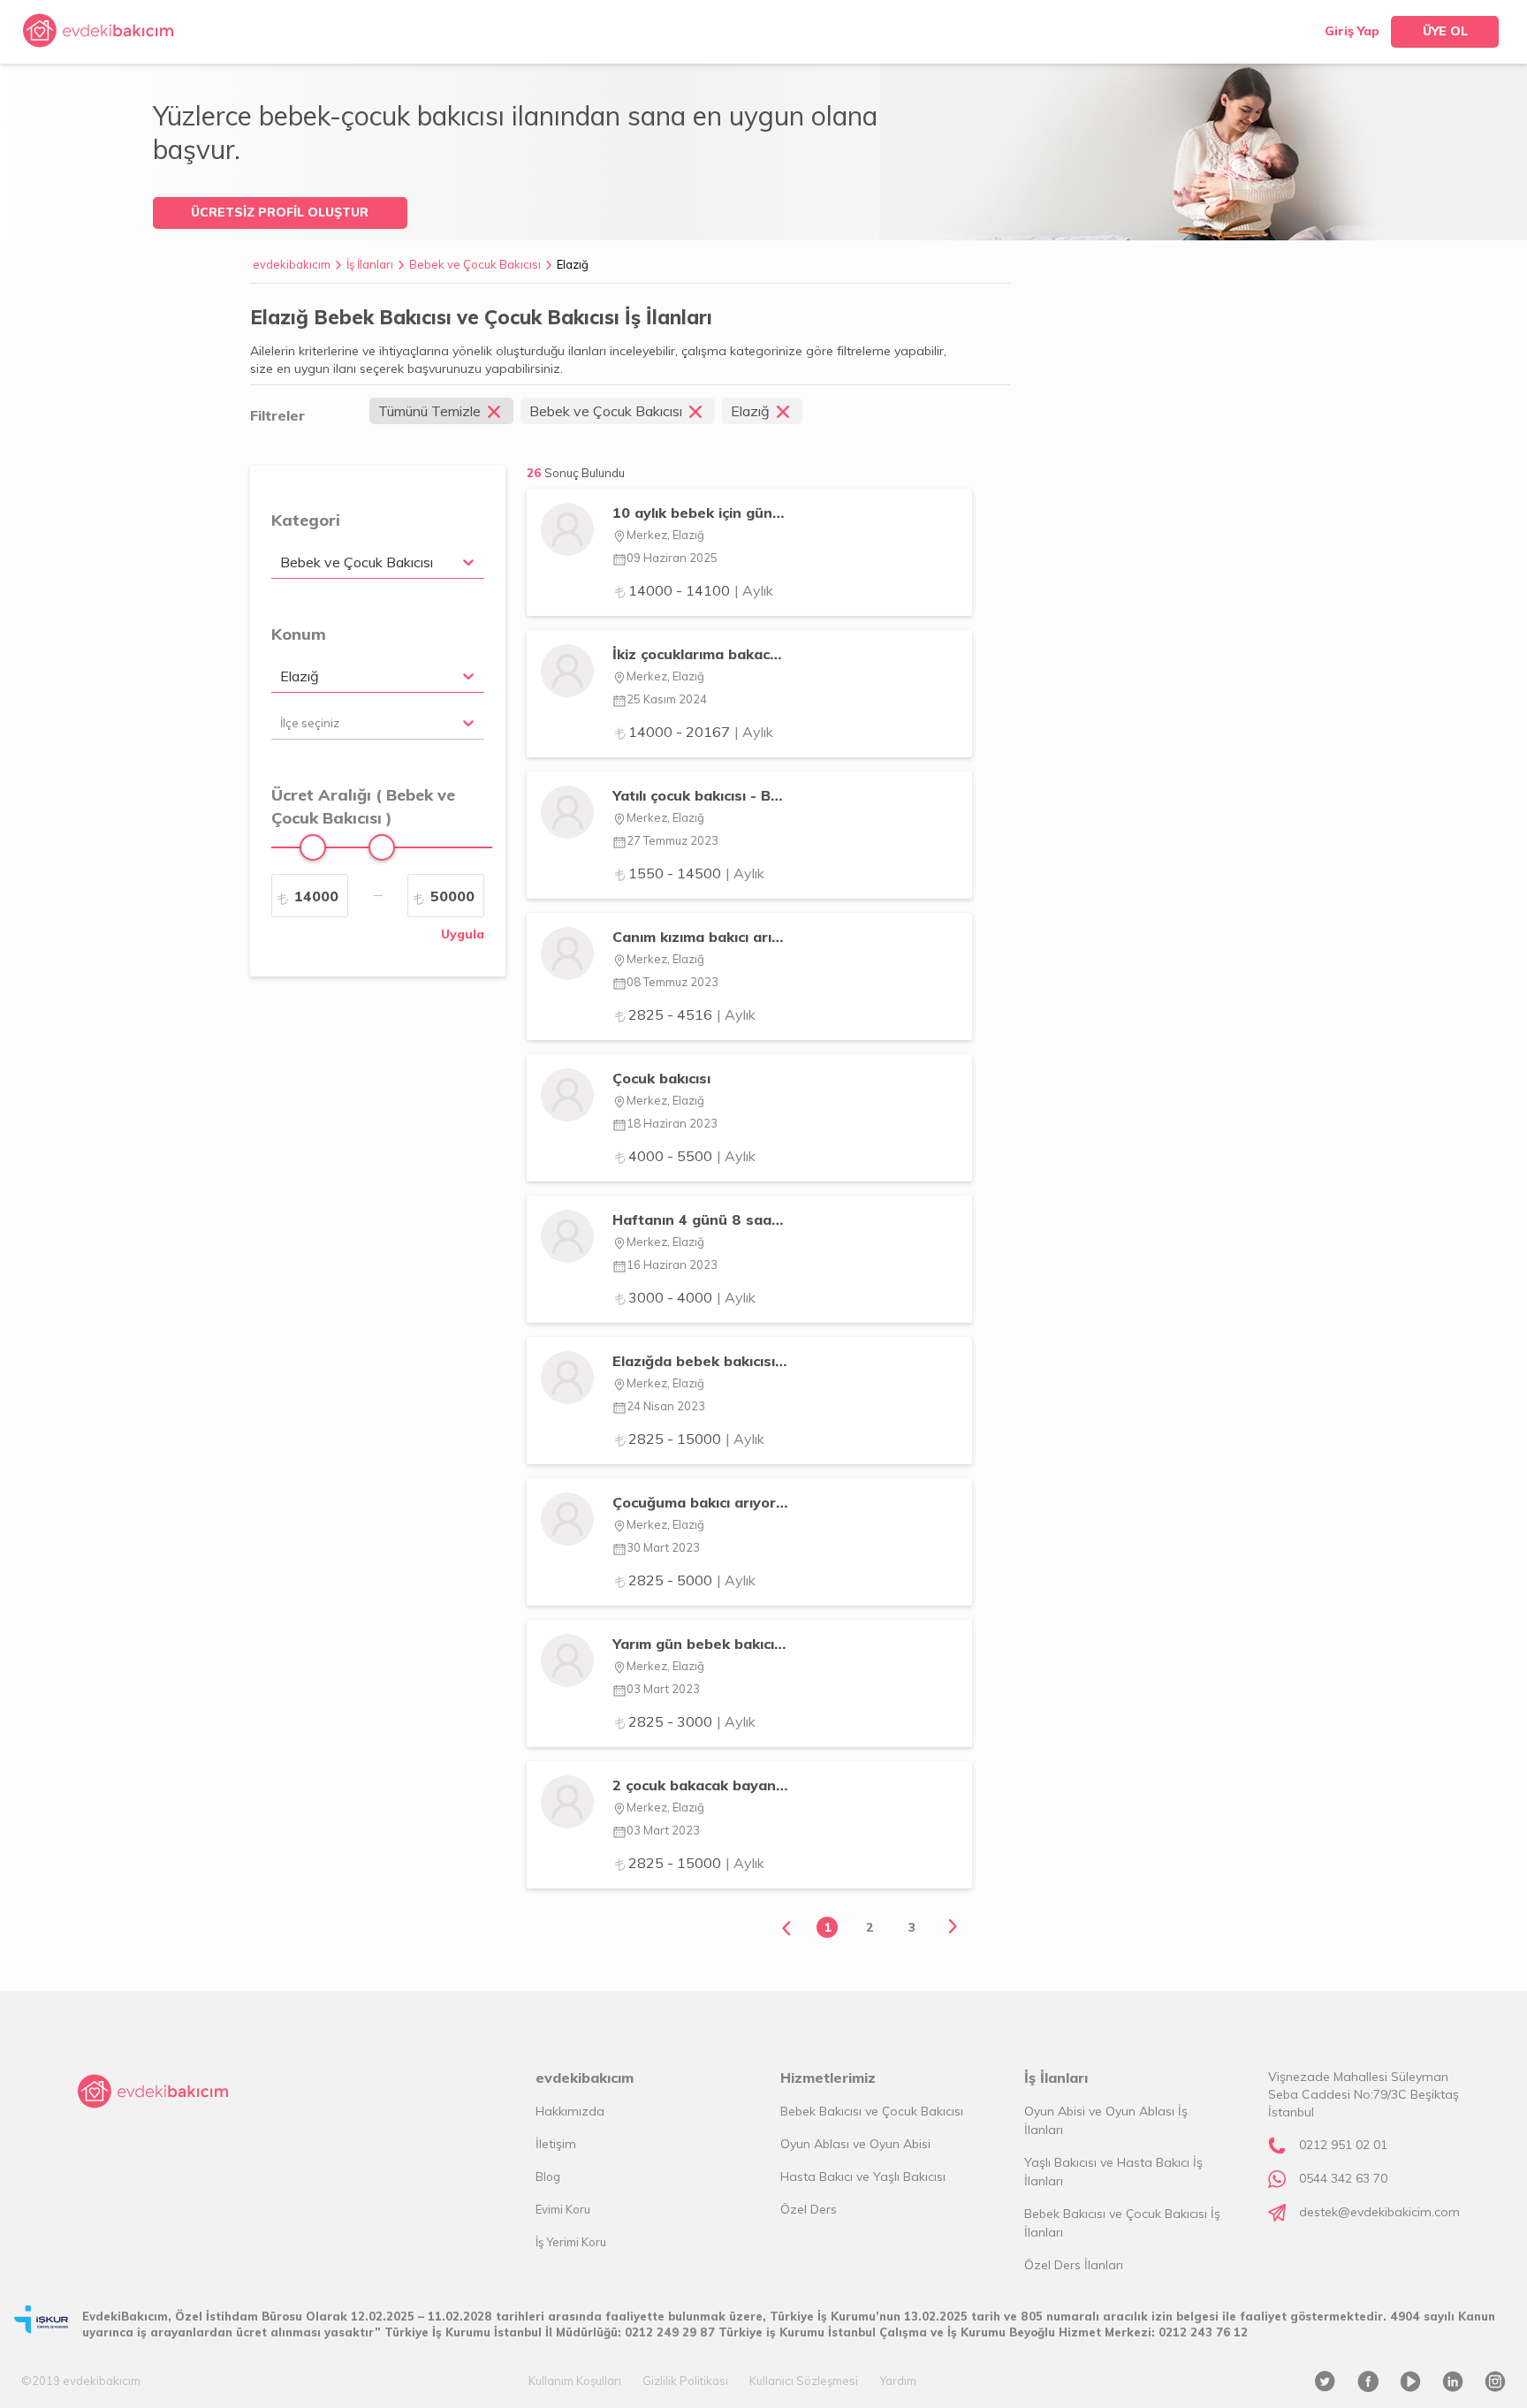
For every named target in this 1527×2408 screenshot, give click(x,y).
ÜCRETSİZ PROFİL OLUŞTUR (280, 212)
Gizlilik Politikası (685, 2381)
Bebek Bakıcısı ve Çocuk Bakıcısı (872, 2111)
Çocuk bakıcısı (661, 1078)
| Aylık (754, 590)
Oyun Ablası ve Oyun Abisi (855, 2144)
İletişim (556, 2144)
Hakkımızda (570, 2111)
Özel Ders (809, 2209)
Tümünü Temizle (429, 411)
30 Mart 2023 (663, 1547)
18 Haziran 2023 (672, 1123)
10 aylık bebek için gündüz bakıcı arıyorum (700, 513)
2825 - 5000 (692, 1580)
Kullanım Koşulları (575, 2381)
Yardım (898, 2381)
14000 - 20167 (701, 732)
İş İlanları (370, 264)
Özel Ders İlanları (1074, 2265)
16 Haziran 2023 (672, 1265)
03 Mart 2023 (663, 1689)
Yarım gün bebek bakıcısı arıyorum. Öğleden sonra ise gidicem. (700, 1644)
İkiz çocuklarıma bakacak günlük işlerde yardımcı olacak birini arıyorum (700, 654)
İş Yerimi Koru (571, 2242)
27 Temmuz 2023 (672, 840)
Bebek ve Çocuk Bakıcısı (475, 264)
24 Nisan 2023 (666, 1406)
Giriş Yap (1352, 31)
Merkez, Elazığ (665, 535)
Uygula (463, 934)
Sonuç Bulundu (585, 473)
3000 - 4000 (692, 1297)
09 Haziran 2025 (672, 558)
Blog (548, 2176)
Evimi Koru (563, 2209)
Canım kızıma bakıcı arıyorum (700, 937)
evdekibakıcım (292, 264)
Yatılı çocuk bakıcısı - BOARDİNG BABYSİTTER (700, 795)
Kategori (306, 520)
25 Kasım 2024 (667, 699)
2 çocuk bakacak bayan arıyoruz (700, 1785)
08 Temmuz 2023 (672, 982)
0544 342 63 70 (1343, 2178)
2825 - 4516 (692, 1014)
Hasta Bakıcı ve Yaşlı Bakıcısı (863, 2176)
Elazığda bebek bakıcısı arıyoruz (700, 1361)
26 (576, 473)
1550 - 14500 (696, 873)
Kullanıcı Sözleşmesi (804, 2381)
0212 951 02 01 (1343, 2145)
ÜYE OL (1445, 31)
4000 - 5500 (692, 1156)
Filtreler (277, 415)
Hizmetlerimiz (828, 2078)
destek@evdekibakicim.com (1379, 2212)
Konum (299, 634)
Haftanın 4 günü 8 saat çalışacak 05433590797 (700, 1219)
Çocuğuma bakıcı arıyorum (700, 1502)
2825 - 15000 (696, 1439)
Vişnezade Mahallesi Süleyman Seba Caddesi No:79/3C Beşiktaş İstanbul (1364, 2094)
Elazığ (573, 264)
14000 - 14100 (701, 590)
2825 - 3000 (692, 1721)
